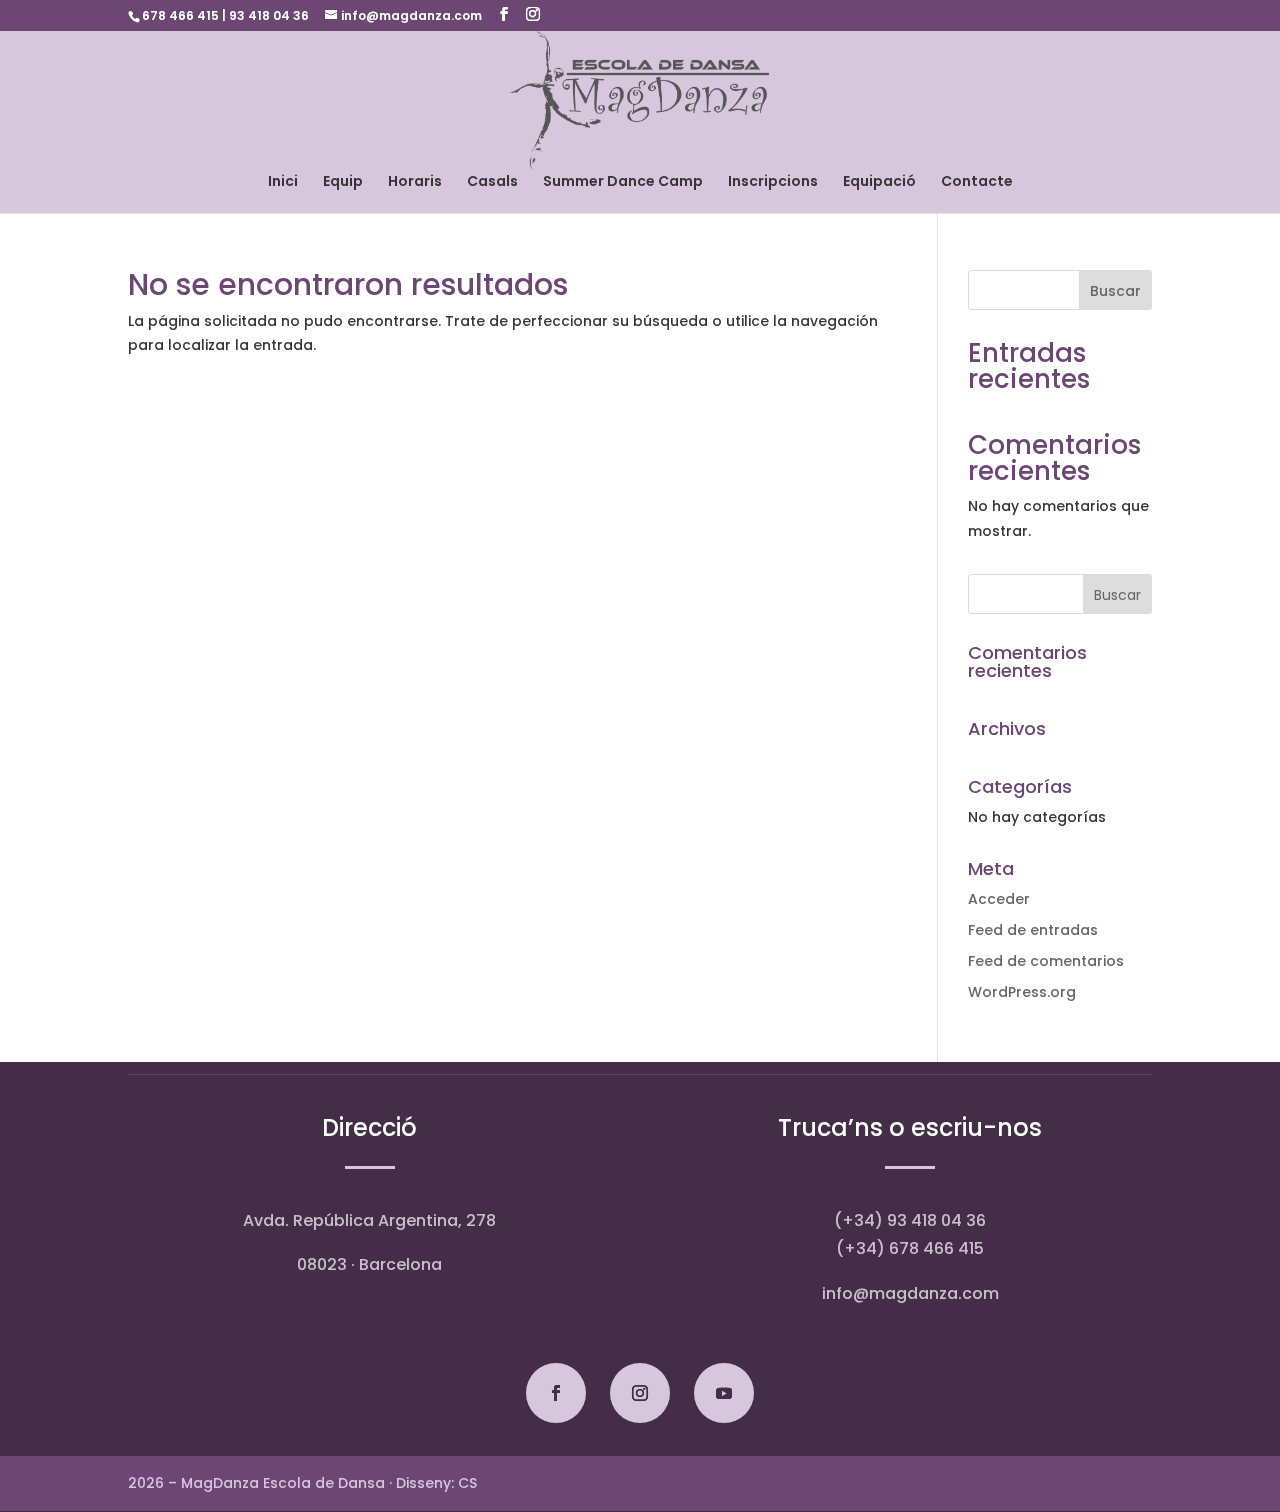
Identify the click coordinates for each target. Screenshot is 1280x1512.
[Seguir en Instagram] (640, 1393)
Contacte (977, 182)
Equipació (879, 182)
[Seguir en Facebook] (556, 1393)
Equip (343, 182)
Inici (283, 182)
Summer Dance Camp (623, 182)
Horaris (415, 182)
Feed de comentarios (1046, 961)
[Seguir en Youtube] (724, 1393)
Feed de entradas (1033, 930)
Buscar (1115, 291)
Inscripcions (773, 182)
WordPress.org (1022, 992)
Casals (492, 182)
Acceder (999, 899)
